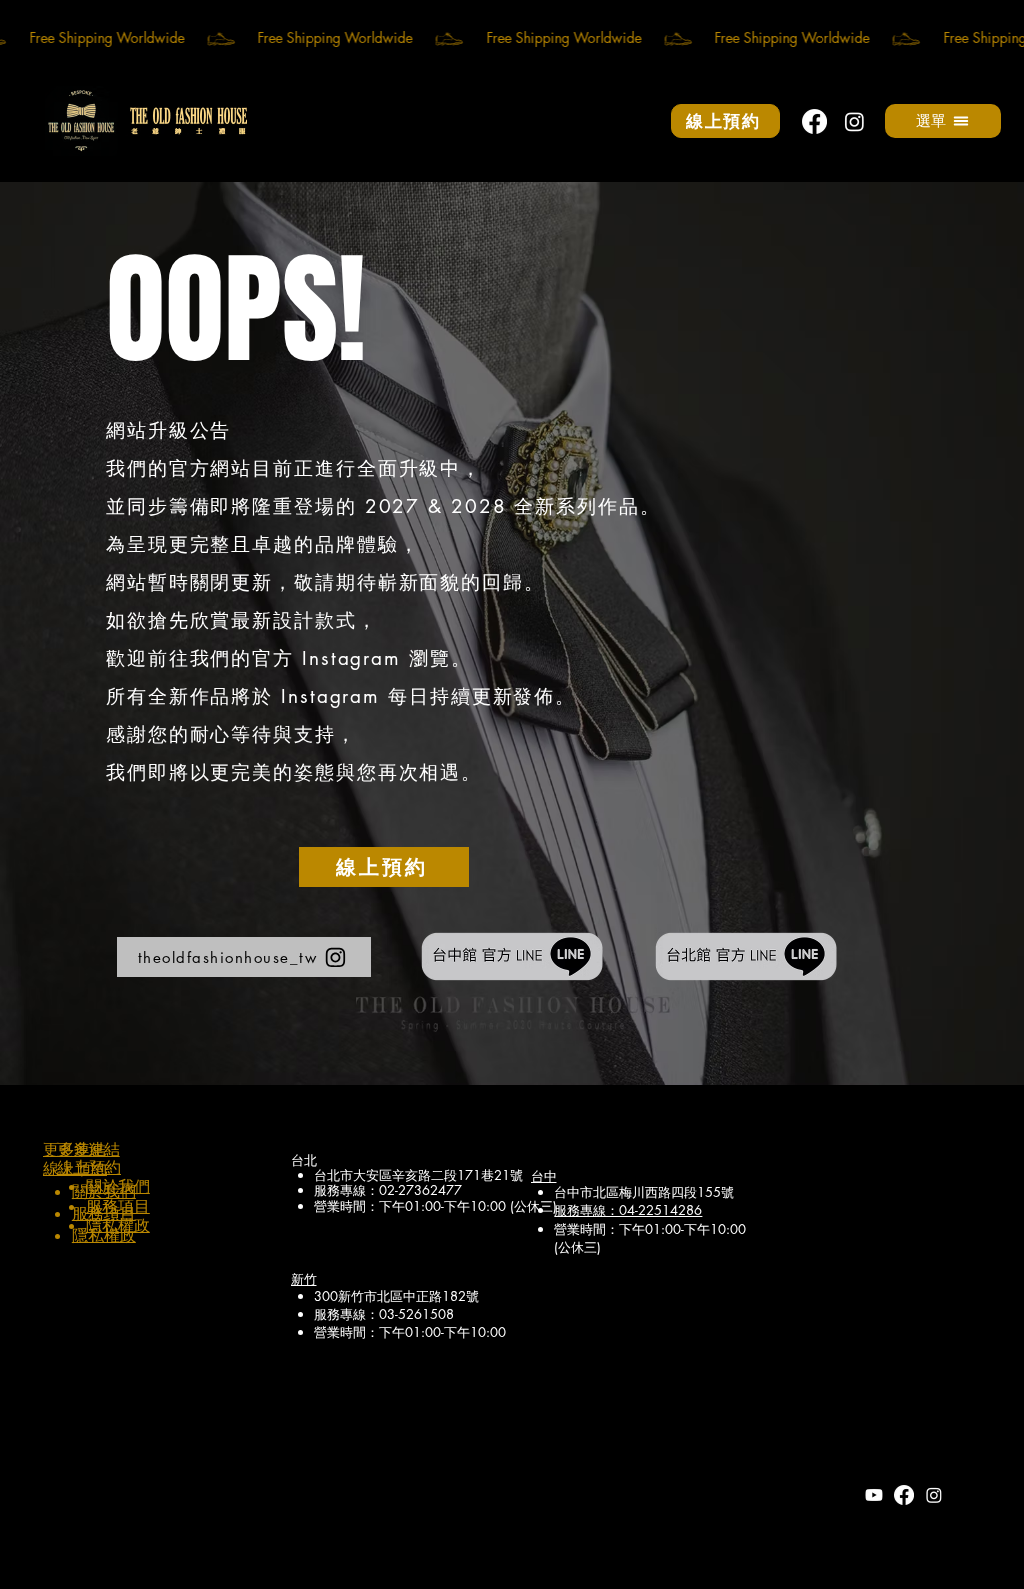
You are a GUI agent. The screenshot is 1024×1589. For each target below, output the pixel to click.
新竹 (303, 1278)
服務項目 (118, 1206)
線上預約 (89, 1167)
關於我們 (118, 1186)
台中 (543, 1175)
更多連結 (88, 1148)
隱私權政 (104, 1235)
